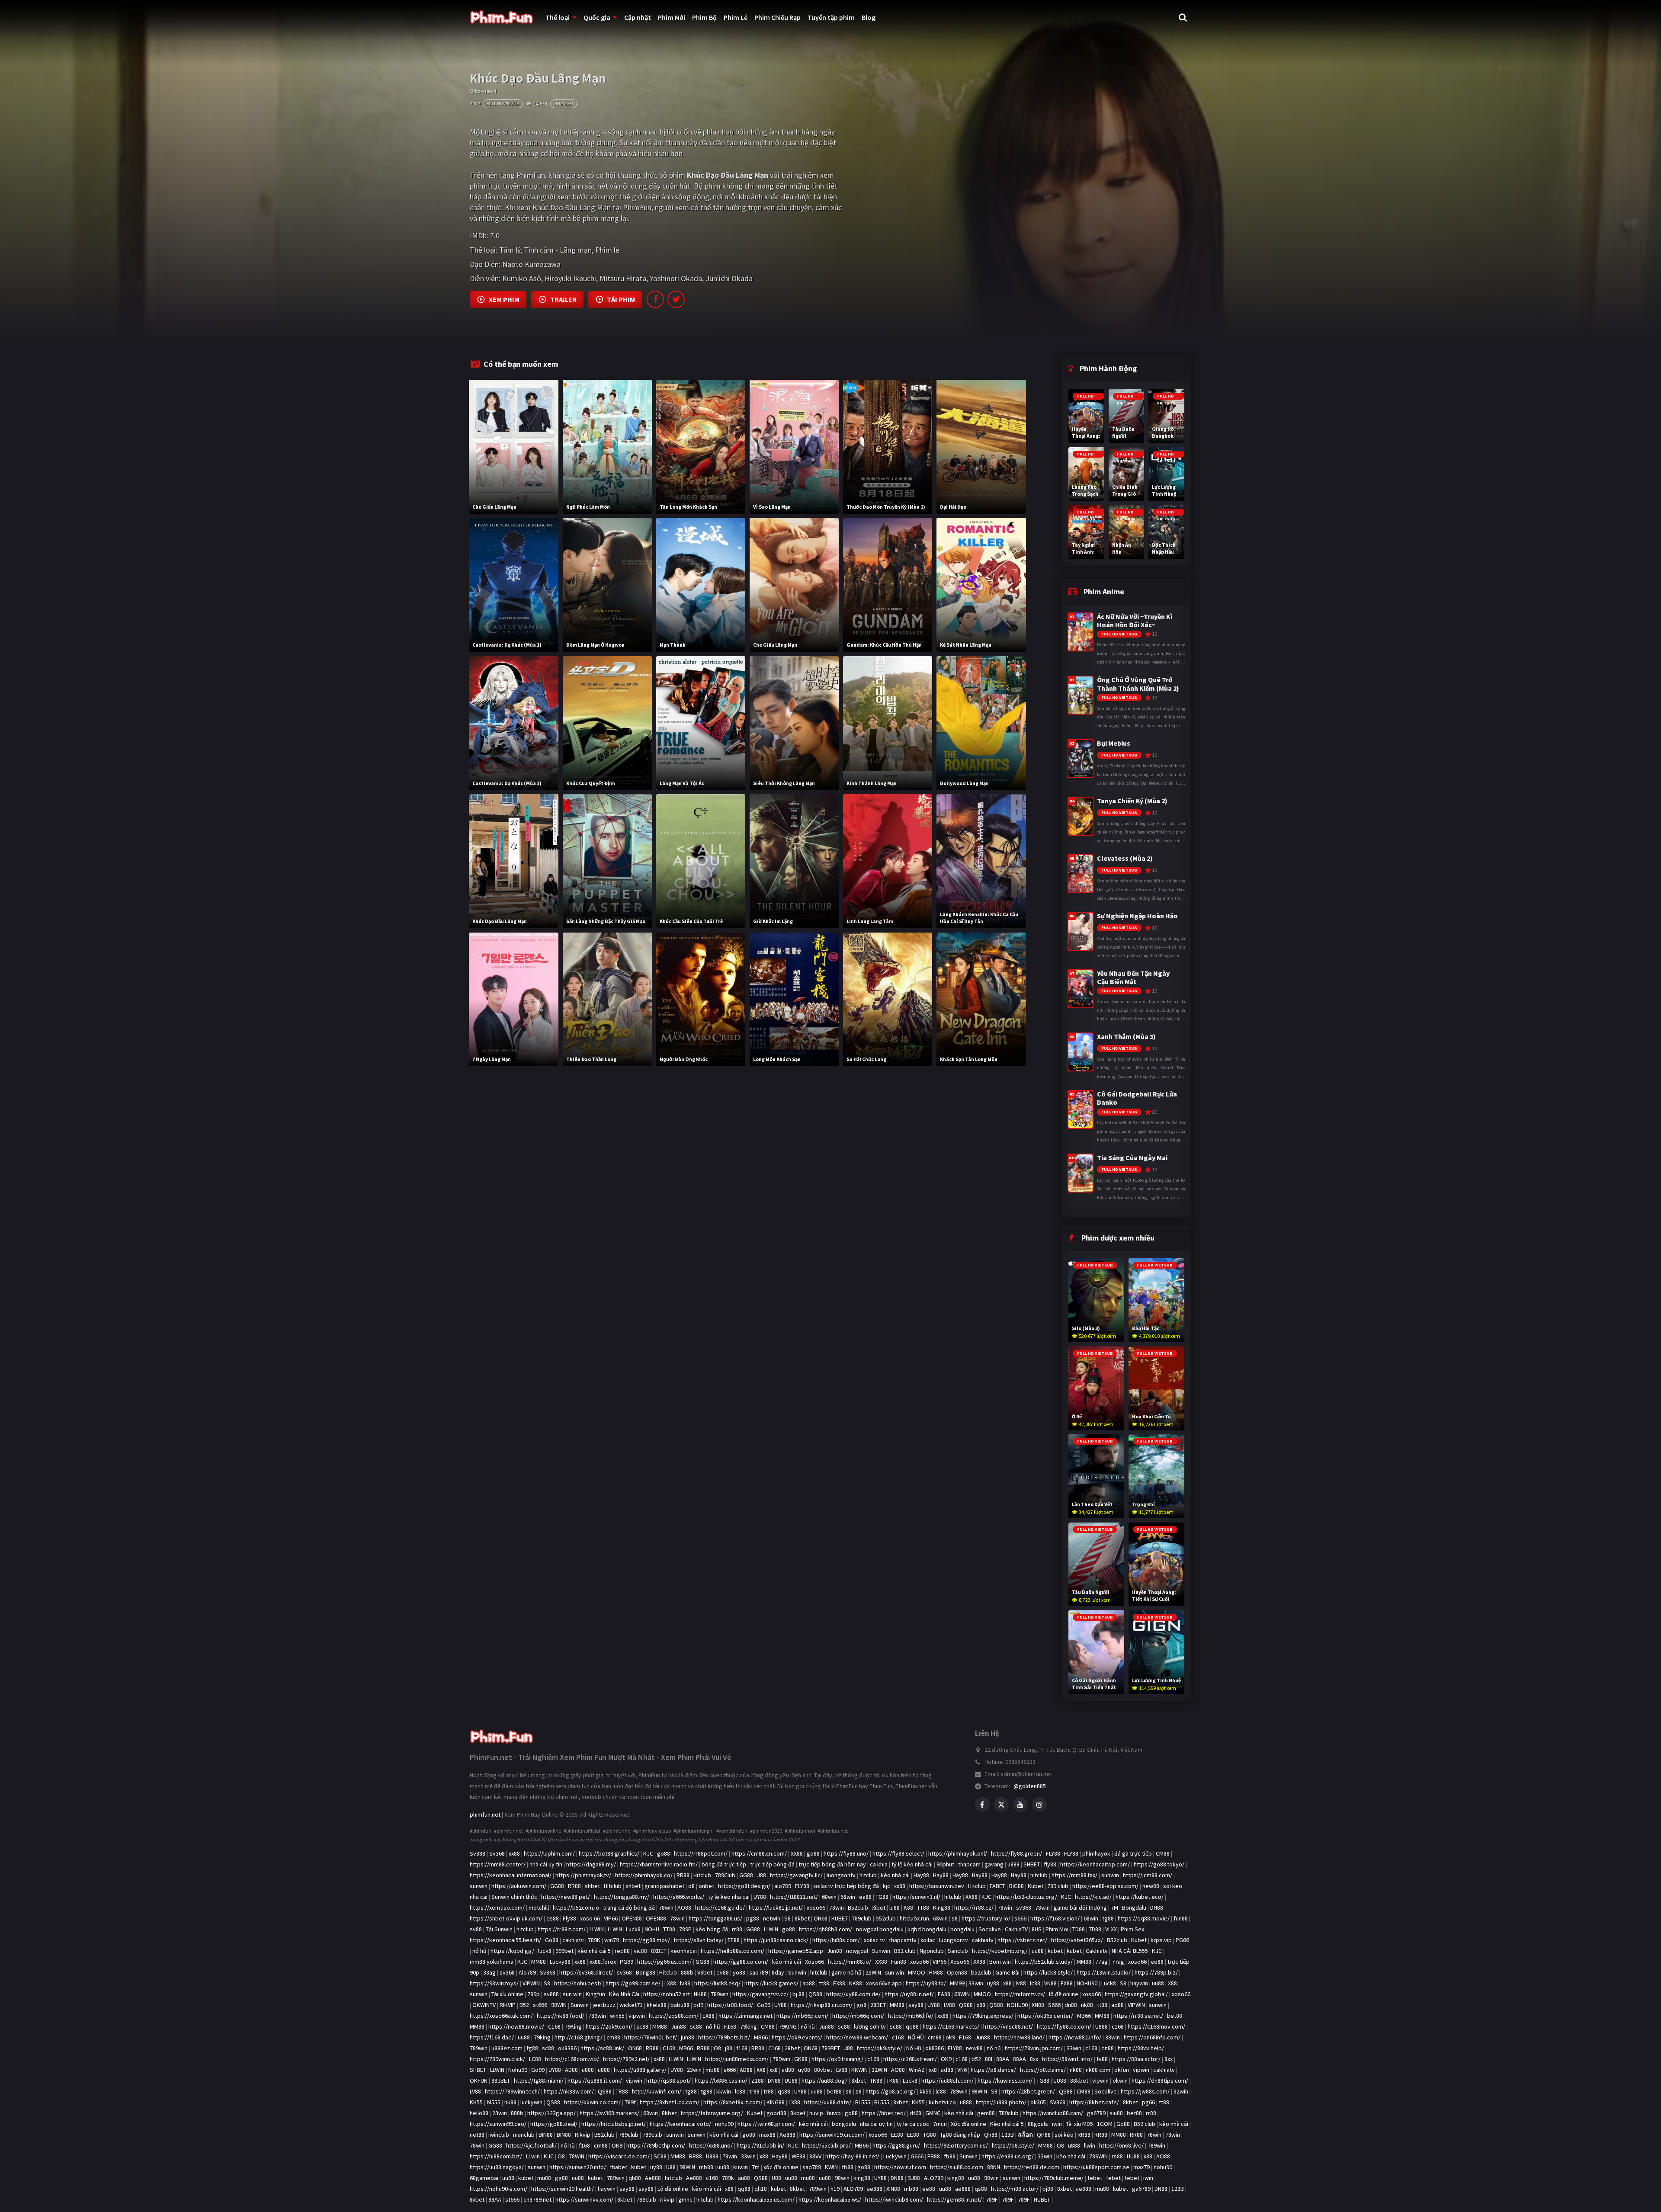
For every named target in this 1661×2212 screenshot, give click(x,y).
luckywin (531, 2102)
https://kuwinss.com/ (1005, 2081)
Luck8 (633, 1929)
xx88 (514, 1853)
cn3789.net (537, 2199)
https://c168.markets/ (951, 2026)
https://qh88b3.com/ (826, 1929)
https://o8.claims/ (1043, 2070)
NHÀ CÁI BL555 (1130, 1951)
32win (1181, 2091)
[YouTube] (1020, 1805)
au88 (744, 2178)
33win (976, 1983)
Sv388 (478, 1853)
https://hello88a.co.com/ (733, 1951)
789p (534, 1994)
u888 (1013, 1864)
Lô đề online (673, 2189)
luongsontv (841, 1875)
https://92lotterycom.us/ (956, 2145)
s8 (955, 1918)
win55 (617, 2016)
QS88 (815, 1994)
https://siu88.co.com (957, 2167)
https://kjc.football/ (531, 2145)
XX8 (761, 2070)
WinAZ (917, 2070)
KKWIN (859, 2070)
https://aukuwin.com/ (519, 1886)
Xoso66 (814, 1962)
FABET (997, 1886)
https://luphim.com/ (549, 1853)
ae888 (875, 2189)
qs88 (553, 1918)
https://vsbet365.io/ (1077, 1940)
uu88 (1038, 1951)
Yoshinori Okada (676, 278)
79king (749, 2026)
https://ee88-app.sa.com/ (1105, 1886)
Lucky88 (560, 1962)
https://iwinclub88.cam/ (1053, 2113)
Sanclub (958, 1951)
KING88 (776, 2102)
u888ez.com (507, 2048)
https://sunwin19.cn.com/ (832, 2135)
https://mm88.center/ (498, 1864)
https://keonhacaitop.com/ (1095, 1864)
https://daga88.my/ (591, 1864)
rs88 (1117, 2156)
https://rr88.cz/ (974, 1907)
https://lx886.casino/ (721, 2081)
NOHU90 (1087, 1983)
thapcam (969, 1864)
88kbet (1079, 2081)
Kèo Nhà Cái (624, 1994)
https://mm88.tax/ (1074, 1875)
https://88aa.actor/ (1136, 2059)
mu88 (544, 2178)
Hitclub (702, 1875)
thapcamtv (903, 1940)
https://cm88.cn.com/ (759, 1853)
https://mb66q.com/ (858, 2016)
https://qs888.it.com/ (595, 2081)
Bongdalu (1134, 1907)
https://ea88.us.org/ (1008, 2156)
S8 (787, 1918)
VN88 (1050, 1983)
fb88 (950, 2156)
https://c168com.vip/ (572, 2059)
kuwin (741, 2167)
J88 (762, 1875)
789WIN (1098, 2156)
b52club (886, 1918)
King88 (942, 1907)
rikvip (667, 2199)
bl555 (494, 2102)
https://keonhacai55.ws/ (830, 2199)
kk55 (926, 2091)
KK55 (476, 2102)
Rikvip (583, 2135)
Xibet (879, 1907)
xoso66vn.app (884, 1983)
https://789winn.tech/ (512, 2091)
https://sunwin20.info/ (578, 2167)
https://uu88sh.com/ (948, 2081)
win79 (612, 1940)
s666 (1020, 1918)
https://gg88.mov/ (646, 1940)
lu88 (895, 1907)
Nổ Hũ (914, 2048)
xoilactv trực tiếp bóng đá (846, 1886)
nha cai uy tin (876, 2124)
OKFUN (479, 2081)
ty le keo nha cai (729, 1897)
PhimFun (531, 175)
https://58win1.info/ (1067, 2059)
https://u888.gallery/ (640, 2070)
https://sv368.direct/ (586, 1972)
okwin (1120, 2081)
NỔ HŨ (916, 2037)
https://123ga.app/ (552, 2113)
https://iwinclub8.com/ (894, 2199)
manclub (524, 2135)
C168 (554, 2026)
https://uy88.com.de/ (853, 1994)
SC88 (660, 2156)
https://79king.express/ (983, 2016)
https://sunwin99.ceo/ (498, 2124)
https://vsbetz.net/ (1022, 1940)
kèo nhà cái (895, 1875)
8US (1037, 1929)
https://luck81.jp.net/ (776, 1907)
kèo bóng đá (712, 1929)
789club (862, 1918)
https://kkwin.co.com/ (592, 2102)
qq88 (912, 2026)
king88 (862, 2178)
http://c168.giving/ (579, 2037)
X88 (1172, 1983)
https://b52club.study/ (1044, 1962)
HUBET (1042, 2199)
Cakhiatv (1097, 1951)
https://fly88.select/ (898, 1853)
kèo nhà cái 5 (594, 1951)
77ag (1101, 1962)
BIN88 (546, 2135)
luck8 (545, 1951)
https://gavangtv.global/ (1136, 1994)
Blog (869, 17)
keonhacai (684, 1951)
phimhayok (1096, 1853)
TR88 (622, 2091)
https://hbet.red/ (884, 2113)
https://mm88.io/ (850, 1962)
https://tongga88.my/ (622, 1897)
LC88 (535, 2059)
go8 (861, 2005)
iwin (1057, 2124)
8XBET (659, 1951)
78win (666, 1907)
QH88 (1044, 2135)
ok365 (1038, 2102)
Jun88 (835, 1951)
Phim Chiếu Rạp (778, 17)
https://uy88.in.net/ (909, 1994)
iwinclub (499, 2135)
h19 (835, 2189)
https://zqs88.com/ (674, 2016)
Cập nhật (638, 17)
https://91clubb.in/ (760, 2145)
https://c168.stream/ (910, 2059)
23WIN (873, 1972)
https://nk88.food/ (561, 2016)
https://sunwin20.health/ (563, 2189)
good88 (776, 2113)
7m (756, 2167)
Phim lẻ (607, 250)
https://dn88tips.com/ (1160, 2081)
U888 (1101, 2026)
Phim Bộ (704, 17)
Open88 (957, 1972)
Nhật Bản (564, 104)
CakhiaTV (1016, 1929)
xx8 (774, 2070)
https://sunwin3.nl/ (916, 1897)
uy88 (993, 1983)
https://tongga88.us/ (715, 1918)
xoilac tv (874, 1940)
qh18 (761, 2189)
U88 (671, 2167)
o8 (691, 1886)
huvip (816, 2113)
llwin (1090, 2145)
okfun (1122, 2070)
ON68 (821, 1918)
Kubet (1036, 1886)
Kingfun (595, 1994)
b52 (976, 2059)
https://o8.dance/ (993, 2070)
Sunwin (881, 1951)
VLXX (1111, 1929)
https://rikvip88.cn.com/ (822, 2005)
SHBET (1032, 1864)
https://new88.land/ (1019, 2037)
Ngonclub (932, 1951)
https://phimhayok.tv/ (583, 1875)
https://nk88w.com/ (569, 2091)
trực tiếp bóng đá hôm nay (832, 1864)
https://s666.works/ (679, 1897)
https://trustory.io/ (986, 1918)
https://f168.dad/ (492, 2037)
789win (720, 1994)
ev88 (723, 1972)
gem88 (986, 2113)
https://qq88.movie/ (1144, 1918)
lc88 (1035, 1983)
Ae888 (787, 2135)
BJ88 (914, 2178)
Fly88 (569, 1918)
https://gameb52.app (796, 1951)
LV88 (949, 2005)
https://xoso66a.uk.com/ (501, 2016)
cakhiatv (573, 1940)
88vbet (823, 2070)
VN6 (962, 2070)
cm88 (613, 2037)
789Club (725, 1875)
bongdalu (962, 1929)
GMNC (933, 2113)
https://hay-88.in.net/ (852, 2156)
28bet (792, 2048)
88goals (1038, 2124)
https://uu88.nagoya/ (497, 2167)
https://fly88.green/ (1016, 1853)
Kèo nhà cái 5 (1007, 2124)
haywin (1139, 1983)
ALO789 (934, 2178)
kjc (887, 1886)
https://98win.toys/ (494, 1983)
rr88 (737, 1929)
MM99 (957, 1983)
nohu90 (724, 2124)
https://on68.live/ (1121, 2145)
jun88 (688, 2037)
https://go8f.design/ (744, 1886)
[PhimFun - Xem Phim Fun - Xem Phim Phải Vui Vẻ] (502, 1733)
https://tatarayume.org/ (712, 2113)
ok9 (950, 2037)
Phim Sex (1132, 1929)
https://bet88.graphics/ (609, 1853)
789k (728, 2178)
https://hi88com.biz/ (496, 2156)
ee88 (1157, 1962)
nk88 (1087, 2005)
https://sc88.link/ (602, 2048)
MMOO (917, 1972)
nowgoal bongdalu (880, 1929)
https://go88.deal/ (554, 2124)
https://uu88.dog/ (824, 2081)
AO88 (684, 1907)
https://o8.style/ (1013, 2145)
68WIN (962, 1994)
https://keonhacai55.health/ (505, 1940)
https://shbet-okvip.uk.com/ (506, 1918)
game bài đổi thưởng (1080, 1907)
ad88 (788, 2070)
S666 (1054, 2005)
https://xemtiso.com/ (497, 1907)
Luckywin (895, 2156)
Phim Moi (1057, 1929)
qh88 (635, 2178)
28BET (878, 2005)
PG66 (1182, 1940)
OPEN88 (632, 1918)
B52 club (905, 1951)
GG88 (746, 1875)
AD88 (571, 2070)
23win (694, 2070)
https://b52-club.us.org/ (1026, 1897)
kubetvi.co (942, 2102)
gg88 (561, 2178)
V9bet (705, 1972)
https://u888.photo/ (1001, 2102)
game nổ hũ (847, 1972)
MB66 (1084, 2016)
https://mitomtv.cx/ (1020, 1994)
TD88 (1079, 1929)
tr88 (754, 2091)
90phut (945, 1864)
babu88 (680, 2005)
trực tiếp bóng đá (772, 1864)
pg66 (1148, 2102)
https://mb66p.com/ (802, 2016)
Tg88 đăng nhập (960, 2135)
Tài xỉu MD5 (1079, 2124)
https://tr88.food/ (730, 2005)
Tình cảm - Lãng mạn (558, 250)
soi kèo (1064, 2135)
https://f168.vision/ (1055, 1918)
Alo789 (527, 1972)
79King (573, 2026)
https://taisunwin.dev (937, 1886)
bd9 (698, 2005)
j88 (729, 2048)
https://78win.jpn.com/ (1034, 2048)
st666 (540, 2005)
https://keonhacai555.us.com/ (756, 2199)
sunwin (1110, 1875)
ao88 (809, 1983)
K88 (908, 1907)
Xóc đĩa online (968, 2124)
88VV (815, 2156)
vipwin (637, 2016)
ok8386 (567, 2048)
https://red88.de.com (1032, 2167)
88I (989, 2059)
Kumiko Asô (522, 278)
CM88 (1163, 1853)
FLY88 (1053, 1853)
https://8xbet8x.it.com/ (733, 2102)
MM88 (539, 1962)
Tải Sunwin (499, 1929)
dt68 (915, 2113)
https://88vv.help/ (1141, 2048)
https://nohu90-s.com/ (499, 2189)
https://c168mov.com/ (1156, 2026)
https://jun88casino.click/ (776, 1940)
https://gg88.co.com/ (741, 1962)
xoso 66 (590, 1918)
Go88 (552, 1940)
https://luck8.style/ (1048, 1972)
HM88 (936, 1972)
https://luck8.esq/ (717, 1983)
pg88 (753, 1918)
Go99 (764, 2005)
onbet (706, 1886)
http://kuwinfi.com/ (657, 2091)
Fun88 (899, 1962)
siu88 (1116, 2113)
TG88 (882, 1897)
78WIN (577, 2156)
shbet (592, 1886)
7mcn (940, 2124)
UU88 (791, 2081)
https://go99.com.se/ (633, 1983)
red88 (622, 1951)
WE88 (798, 2156)
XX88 (797, 1853)
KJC (648, 1853)
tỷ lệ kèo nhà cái (912, 1864)
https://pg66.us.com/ (664, 1962)
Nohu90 (518, 2070)
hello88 (479, 2113)
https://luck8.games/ (771, 1983)
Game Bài (1007, 1972)
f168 (742, 2048)
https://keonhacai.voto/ (680, 2124)
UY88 (760, 1897)
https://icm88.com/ (1148, 1875)
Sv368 (497, 1853)
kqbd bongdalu (927, 1929)
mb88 (713, 2070)
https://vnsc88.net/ (1008, 2026)
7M (1114, 1907)
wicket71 (631, 2005)
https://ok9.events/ (797, 2037)
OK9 (946, 2059)
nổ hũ (479, 1951)
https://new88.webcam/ (857, 2037)
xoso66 (816, 1907)
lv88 (685, 1983)
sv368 (1024, 1907)
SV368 (1058, 2102)
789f (630, 2102)
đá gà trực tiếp (1133, 1853)
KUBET (840, 1918)
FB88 (934, 2156)
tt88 (824, 1983)
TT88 (923, 1907)
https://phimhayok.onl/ (958, 1853)
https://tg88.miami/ (539, 2081)
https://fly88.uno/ (846, 1853)
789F (992, 2199)
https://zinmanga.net (746, 2016)
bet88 (1175, 2016)
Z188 (758, 2081)
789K (594, 1940)
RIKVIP (508, 2005)
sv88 (476, 1929)
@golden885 (1030, 1786)
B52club (858, 1907)
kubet (1055, 1951)
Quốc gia (597, 17)
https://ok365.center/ (1045, 2016)
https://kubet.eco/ (1140, 1897)
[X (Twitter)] (1001, 1805)
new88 (1151, 1886)
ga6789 (1096, 2113)
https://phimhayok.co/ (644, 1875)
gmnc (685, 2199)
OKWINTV (484, 2005)
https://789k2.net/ (626, 2059)
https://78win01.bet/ (651, 2037)
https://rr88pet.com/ (701, 1853)
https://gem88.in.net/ (954, 2199)
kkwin (724, 2091)
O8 (717, 2048)
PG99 (627, 1962)
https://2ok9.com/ (609, 2026)
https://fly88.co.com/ (1064, 2026)
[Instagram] (1039, 1805)
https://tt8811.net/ (794, 1897)
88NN (994, 2167)
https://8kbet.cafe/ (1094, 2102)
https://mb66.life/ (911, 2016)
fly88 (1050, 1864)
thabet (619, 2167)
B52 (524, 2005)
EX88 (839, 1983)
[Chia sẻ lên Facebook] (655, 299)
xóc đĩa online (781, 2167)
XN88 (1038, 2005)
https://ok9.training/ (837, 2059)
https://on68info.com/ (1152, 2037)
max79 (1142, 2167)
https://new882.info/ (1075, 2037)
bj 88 (798, 1994)
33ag (489, 1972)
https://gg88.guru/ (896, 2145)
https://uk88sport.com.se (1096, 2167)
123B (1008, 2135)
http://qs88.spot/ (669, 2081)
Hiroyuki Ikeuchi (570, 278)
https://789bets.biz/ (724, 2037)
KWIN (831, 2167)
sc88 (642, 2026)
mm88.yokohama (492, 1962)
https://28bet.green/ (1028, 2091)
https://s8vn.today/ (699, 1940)
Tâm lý (510, 250)
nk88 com (1098, 2070)
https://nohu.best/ (578, 1983)
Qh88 (991, 2135)
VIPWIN (531, 1983)
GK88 (801, 2059)
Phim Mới (672, 17)
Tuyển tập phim (831, 17)
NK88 (856, 1983)
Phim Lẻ (736, 17)
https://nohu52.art (667, 1994)
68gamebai (484, 2178)
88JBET (501, 2081)
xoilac (928, 1940)
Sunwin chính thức (514, 1897)
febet (1095, 2178)
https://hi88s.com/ (836, 1940)
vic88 (640, 1951)
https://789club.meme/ (1054, 2178)
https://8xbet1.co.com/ (670, 2102)
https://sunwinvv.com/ (584, 2199)
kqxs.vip (1161, 1940)
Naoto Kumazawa (531, 264)
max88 (767, 2135)
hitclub (868, 1875)
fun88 (1181, 1918)
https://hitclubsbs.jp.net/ (614, 2124)
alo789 (783, 1886)
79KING (788, 2026)
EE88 (734, 1940)
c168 (1118, 2026)
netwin (772, 1918)
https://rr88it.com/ (562, 1929)
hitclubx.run (914, 1918)
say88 (916, 2005)
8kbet (802, 1918)
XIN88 (893, 2189)
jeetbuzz (604, 2005)
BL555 (863, 2102)
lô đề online (1064, 1994)
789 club (1058, 1886)
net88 (477, 2135)
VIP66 (611, 1918)
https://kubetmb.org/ (1000, 1951)
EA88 (944, 1994)
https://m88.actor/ (1015, 2189)
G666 (917, 2156)
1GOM (1105, 2124)
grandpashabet (664, 1886)
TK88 (876, 2081)
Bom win (1000, 1962)
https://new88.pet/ (566, 1897)
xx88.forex (603, 1962)
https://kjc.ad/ (1093, 1897)
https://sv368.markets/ (609, 2113)
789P (685, 1929)
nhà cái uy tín (546, 1864)
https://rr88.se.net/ (1138, 2016)
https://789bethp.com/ (656, 2145)
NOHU (652, 1929)
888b (687, 1972)
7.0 (495, 236)
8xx (1034, 2059)
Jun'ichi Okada (729, 278)
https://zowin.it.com (900, 2167)
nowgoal (857, 1951)
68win (829, 1897)
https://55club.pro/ (826, 2145)
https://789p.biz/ (1156, 1972)
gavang (994, 1864)
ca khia (879, 1864)
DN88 (774, 2081)
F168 (730, 2026)
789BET (831, 2048)
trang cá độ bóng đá (629, 1907)
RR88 (683, 1875)
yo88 (739, 1972)
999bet (564, 1951)
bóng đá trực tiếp (724, 1864)
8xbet (859, 2081)
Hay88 (921, 1875)
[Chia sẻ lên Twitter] (676, 299)
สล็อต (1025, 2135)
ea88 (865, 1897)
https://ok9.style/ (880, 2048)
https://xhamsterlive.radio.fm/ (659, 1864)
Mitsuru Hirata (623, 278)
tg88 (1108, 1918)
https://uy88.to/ (926, 1983)
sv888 (551, 1994)
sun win (895, 1972)
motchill (539, 1907)
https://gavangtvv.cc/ (760, 1994)
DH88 (1157, 1907)
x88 (1007, 1983)
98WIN (559, 2005)
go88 (664, 1853)
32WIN (879, 2070)
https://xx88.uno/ (711, 2145)
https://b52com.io (576, 1907)
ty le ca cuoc (913, 2124)
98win (842, 2178)
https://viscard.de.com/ (619, 2156)
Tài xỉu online (507, 1994)
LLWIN (597, 1929)
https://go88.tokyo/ (1159, 1864)
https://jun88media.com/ (737, 2059)
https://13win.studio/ (1104, 1972)
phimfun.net (485, 1814)
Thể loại (558, 17)
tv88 (1102, 2059)
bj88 (1048, 2189)
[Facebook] (982, 1805)
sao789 (758, 1972)
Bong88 (646, 1972)
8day (778, 1972)
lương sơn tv (870, 2026)
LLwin (533, 2156)
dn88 (1071, 2005)
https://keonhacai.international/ (511, 1875)
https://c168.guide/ (720, 1907)
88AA (1003, 2059)
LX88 (670, 1983)
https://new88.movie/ (516, 2026)
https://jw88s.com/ (1145, 2091)
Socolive (990, 1929)
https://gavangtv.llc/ (796, 1875)
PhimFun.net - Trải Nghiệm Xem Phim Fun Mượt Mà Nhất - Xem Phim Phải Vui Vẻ (600, 1757)
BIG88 (1016, 1886)
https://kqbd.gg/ (512, 1951)
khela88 (657, 2005)
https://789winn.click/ (497, 2059)
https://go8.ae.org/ (891, 2091)
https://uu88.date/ (828, 2102)
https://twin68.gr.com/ (766, 2124)
